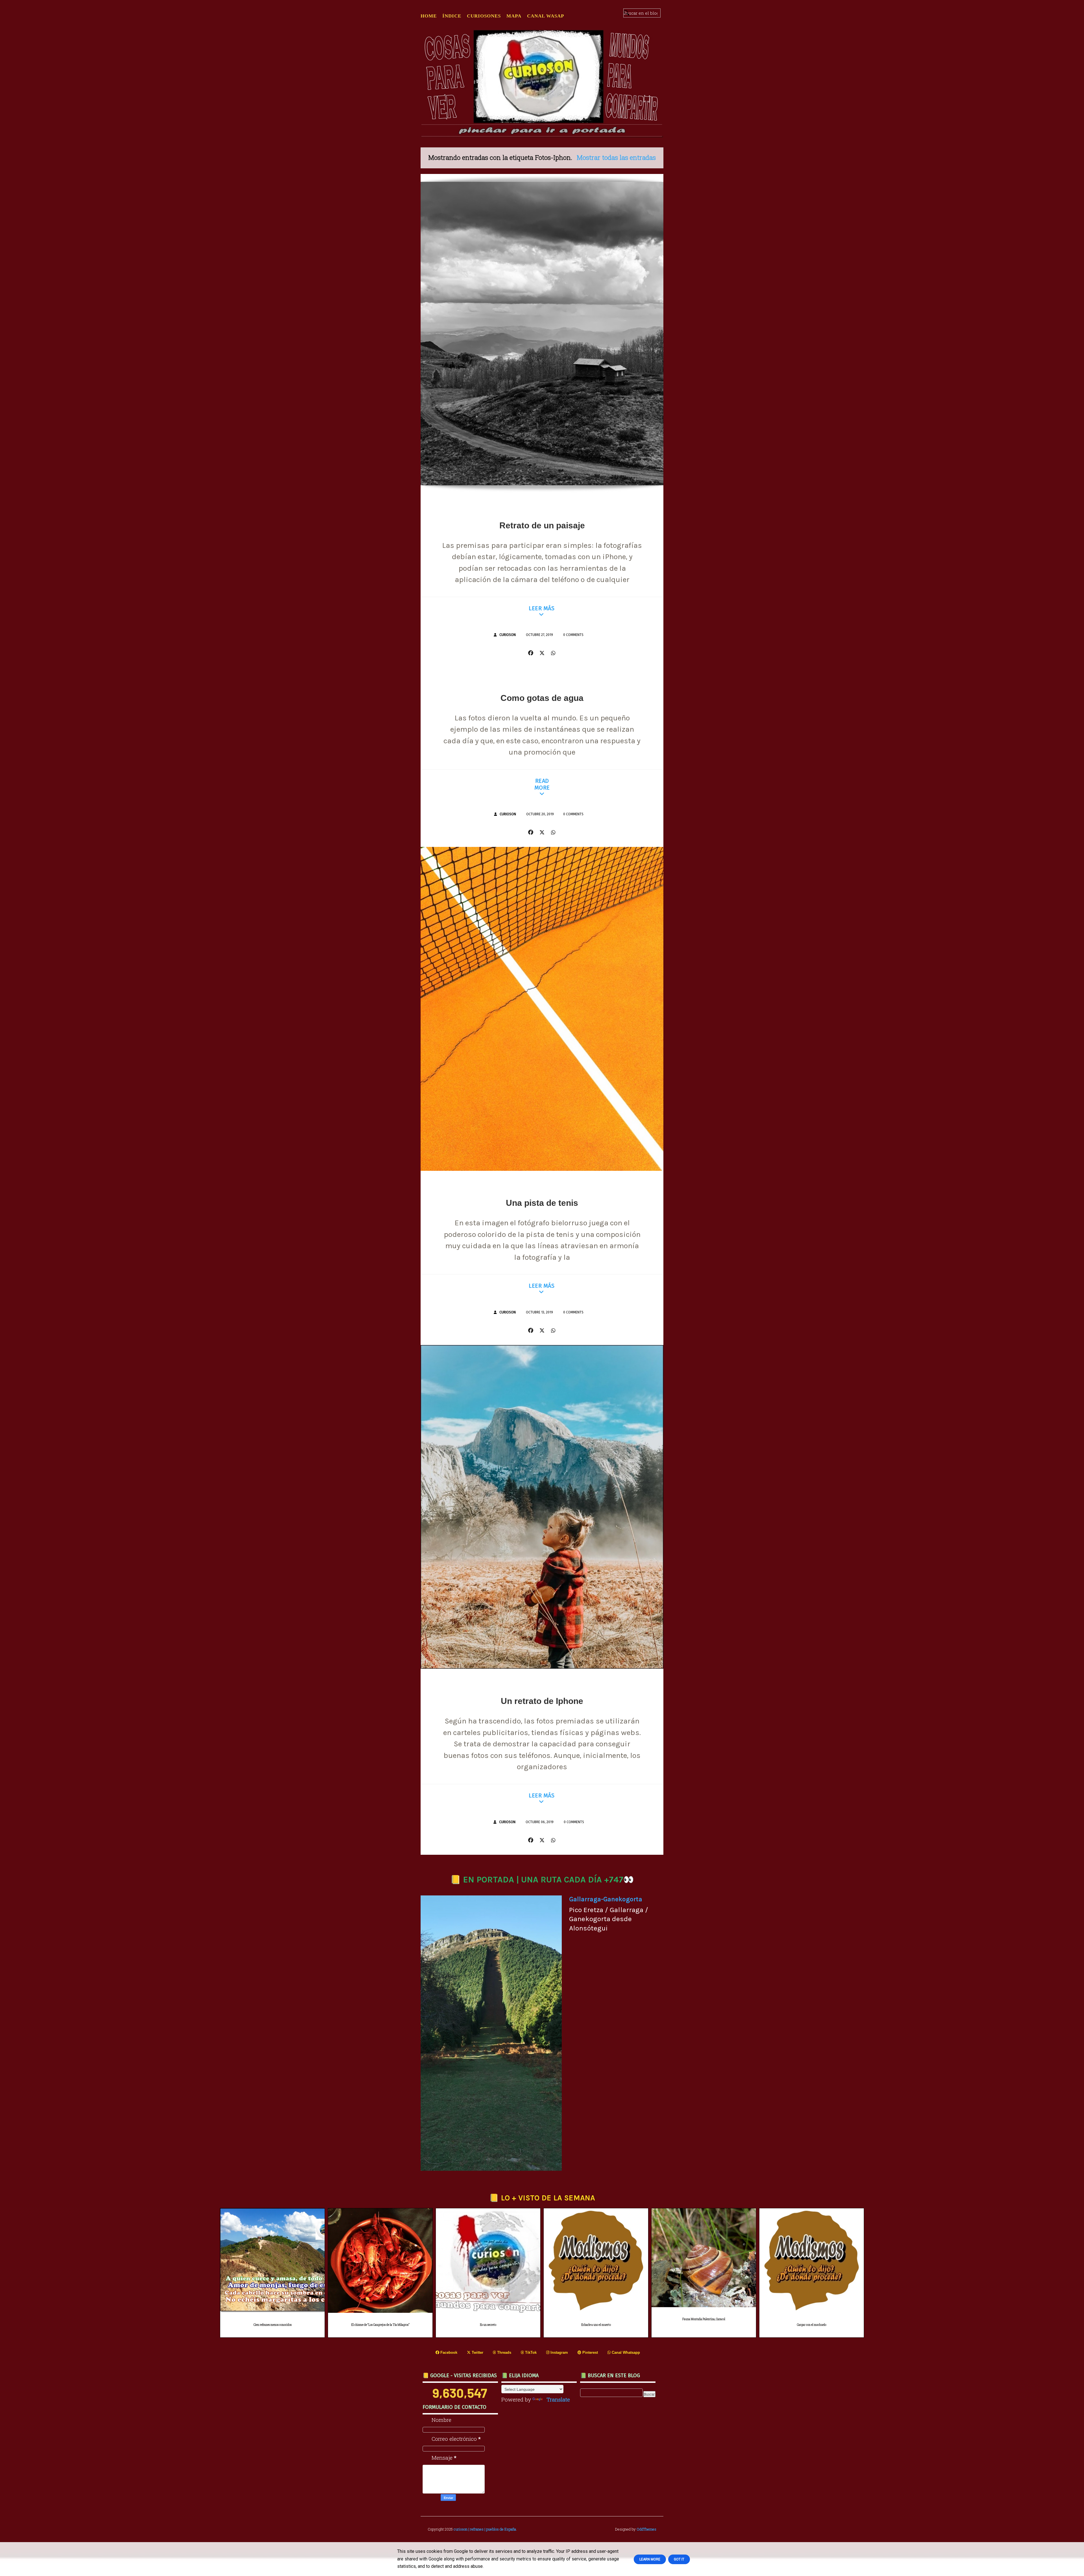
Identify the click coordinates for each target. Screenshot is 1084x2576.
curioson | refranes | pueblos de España (485, 2529)
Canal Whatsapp (625, 2352)
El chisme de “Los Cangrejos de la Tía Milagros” (380, 2325)
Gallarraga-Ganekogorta (606, 1899)
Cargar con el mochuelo (812, 2325)
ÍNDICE (452, 16)
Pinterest (590, 2352)
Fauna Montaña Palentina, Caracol (704, 2319)
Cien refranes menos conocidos (273, 2325)
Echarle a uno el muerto (596, 2325)
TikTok (530, 2352)
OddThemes (646, 2529)
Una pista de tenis (542, 1203)
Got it (679, 2559)
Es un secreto (488, 2325)
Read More (542, 784)
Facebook (448, 2352)
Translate (558, 2399)
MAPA (514, 16)
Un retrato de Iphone (542, 1701)
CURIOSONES (484, 16)
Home (429, 16)
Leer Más (542, 608)
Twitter (477, 2352)
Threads (504, 2352)
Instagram (559, 2352)
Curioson (508, 635)
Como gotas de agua (542, 698)
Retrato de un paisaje (542, 525)
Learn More (650, 2559)
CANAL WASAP (546, 16)
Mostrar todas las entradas (616, 157)
